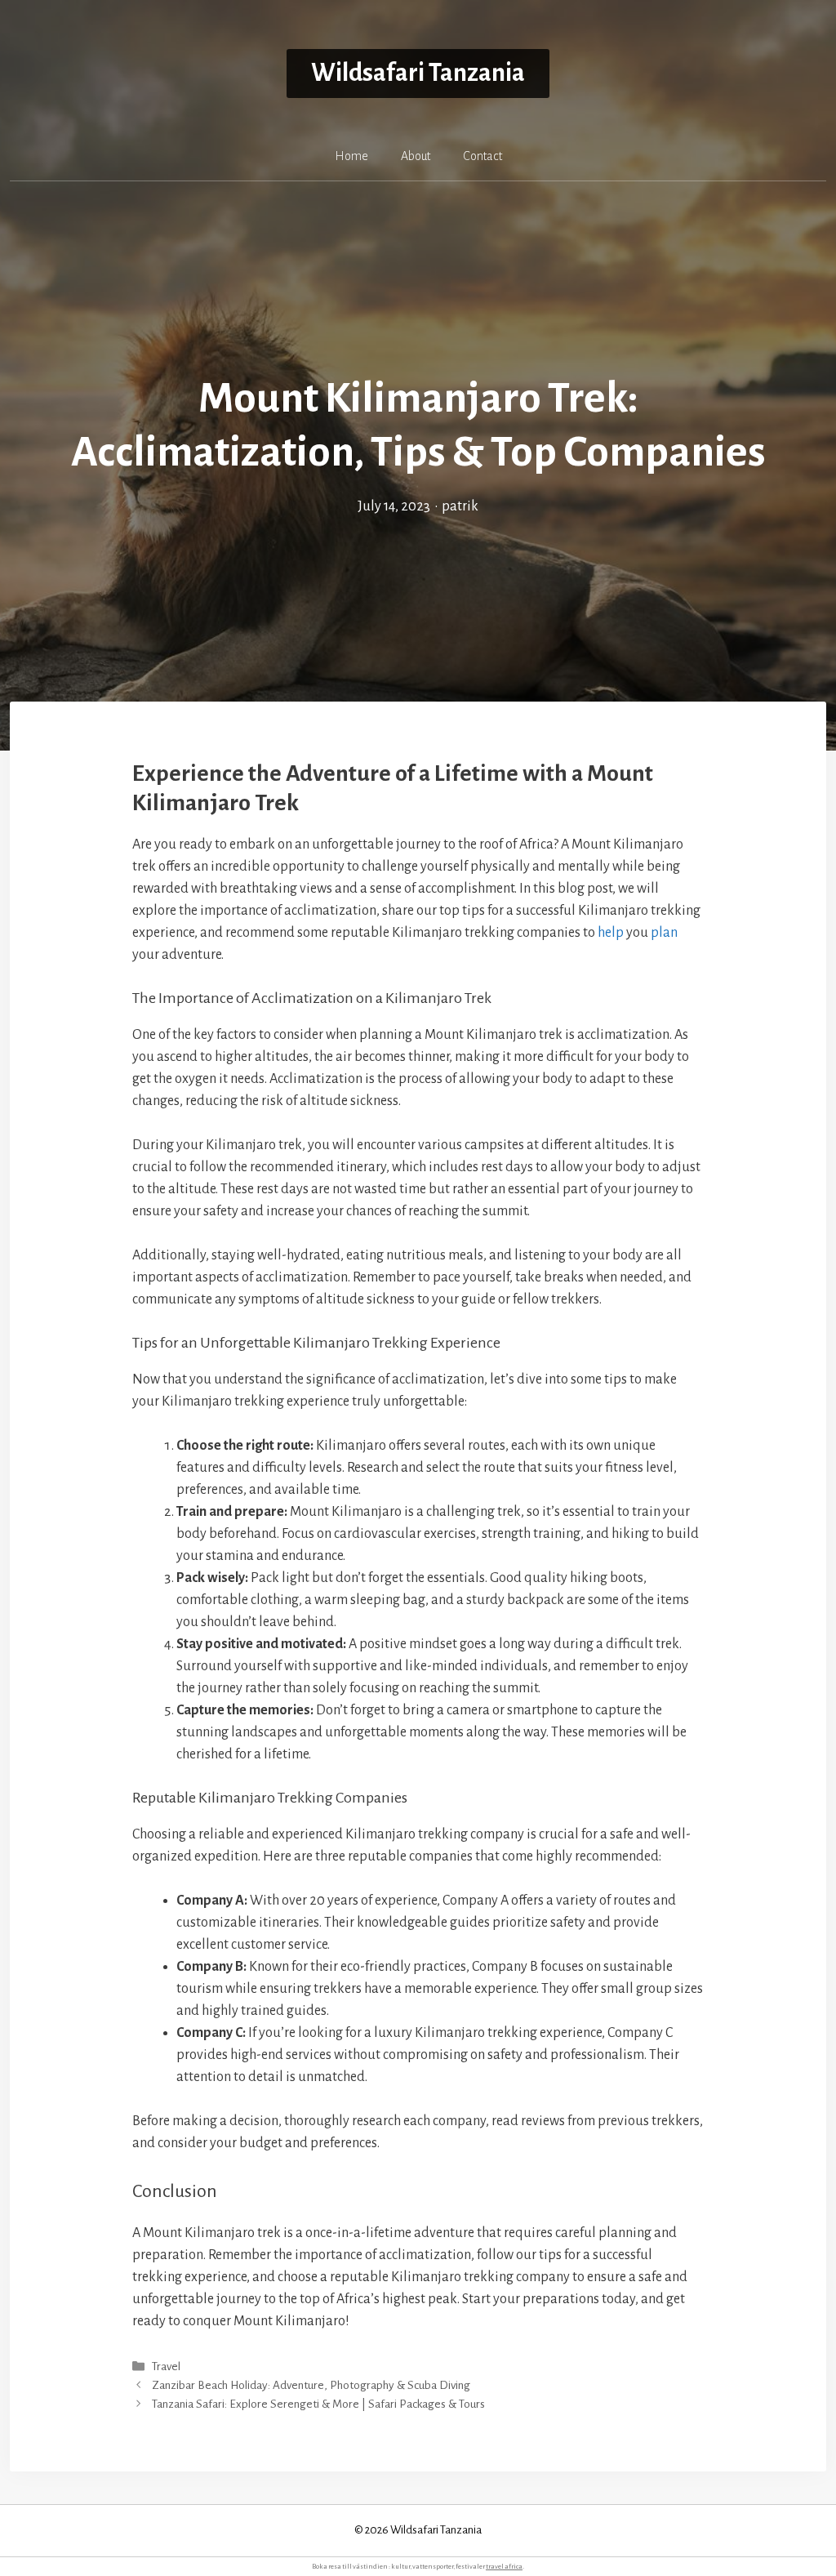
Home (351, 156)
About (416, 156)
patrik (460, 506)
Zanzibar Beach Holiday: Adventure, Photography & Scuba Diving (311, 2385)
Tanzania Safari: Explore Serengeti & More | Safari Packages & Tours (318, 2404)
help (611, 933)
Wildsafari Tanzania (418, 73)
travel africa (504, 2567)
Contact (482, 156)
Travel (166, 2367)
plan (664, 933)
